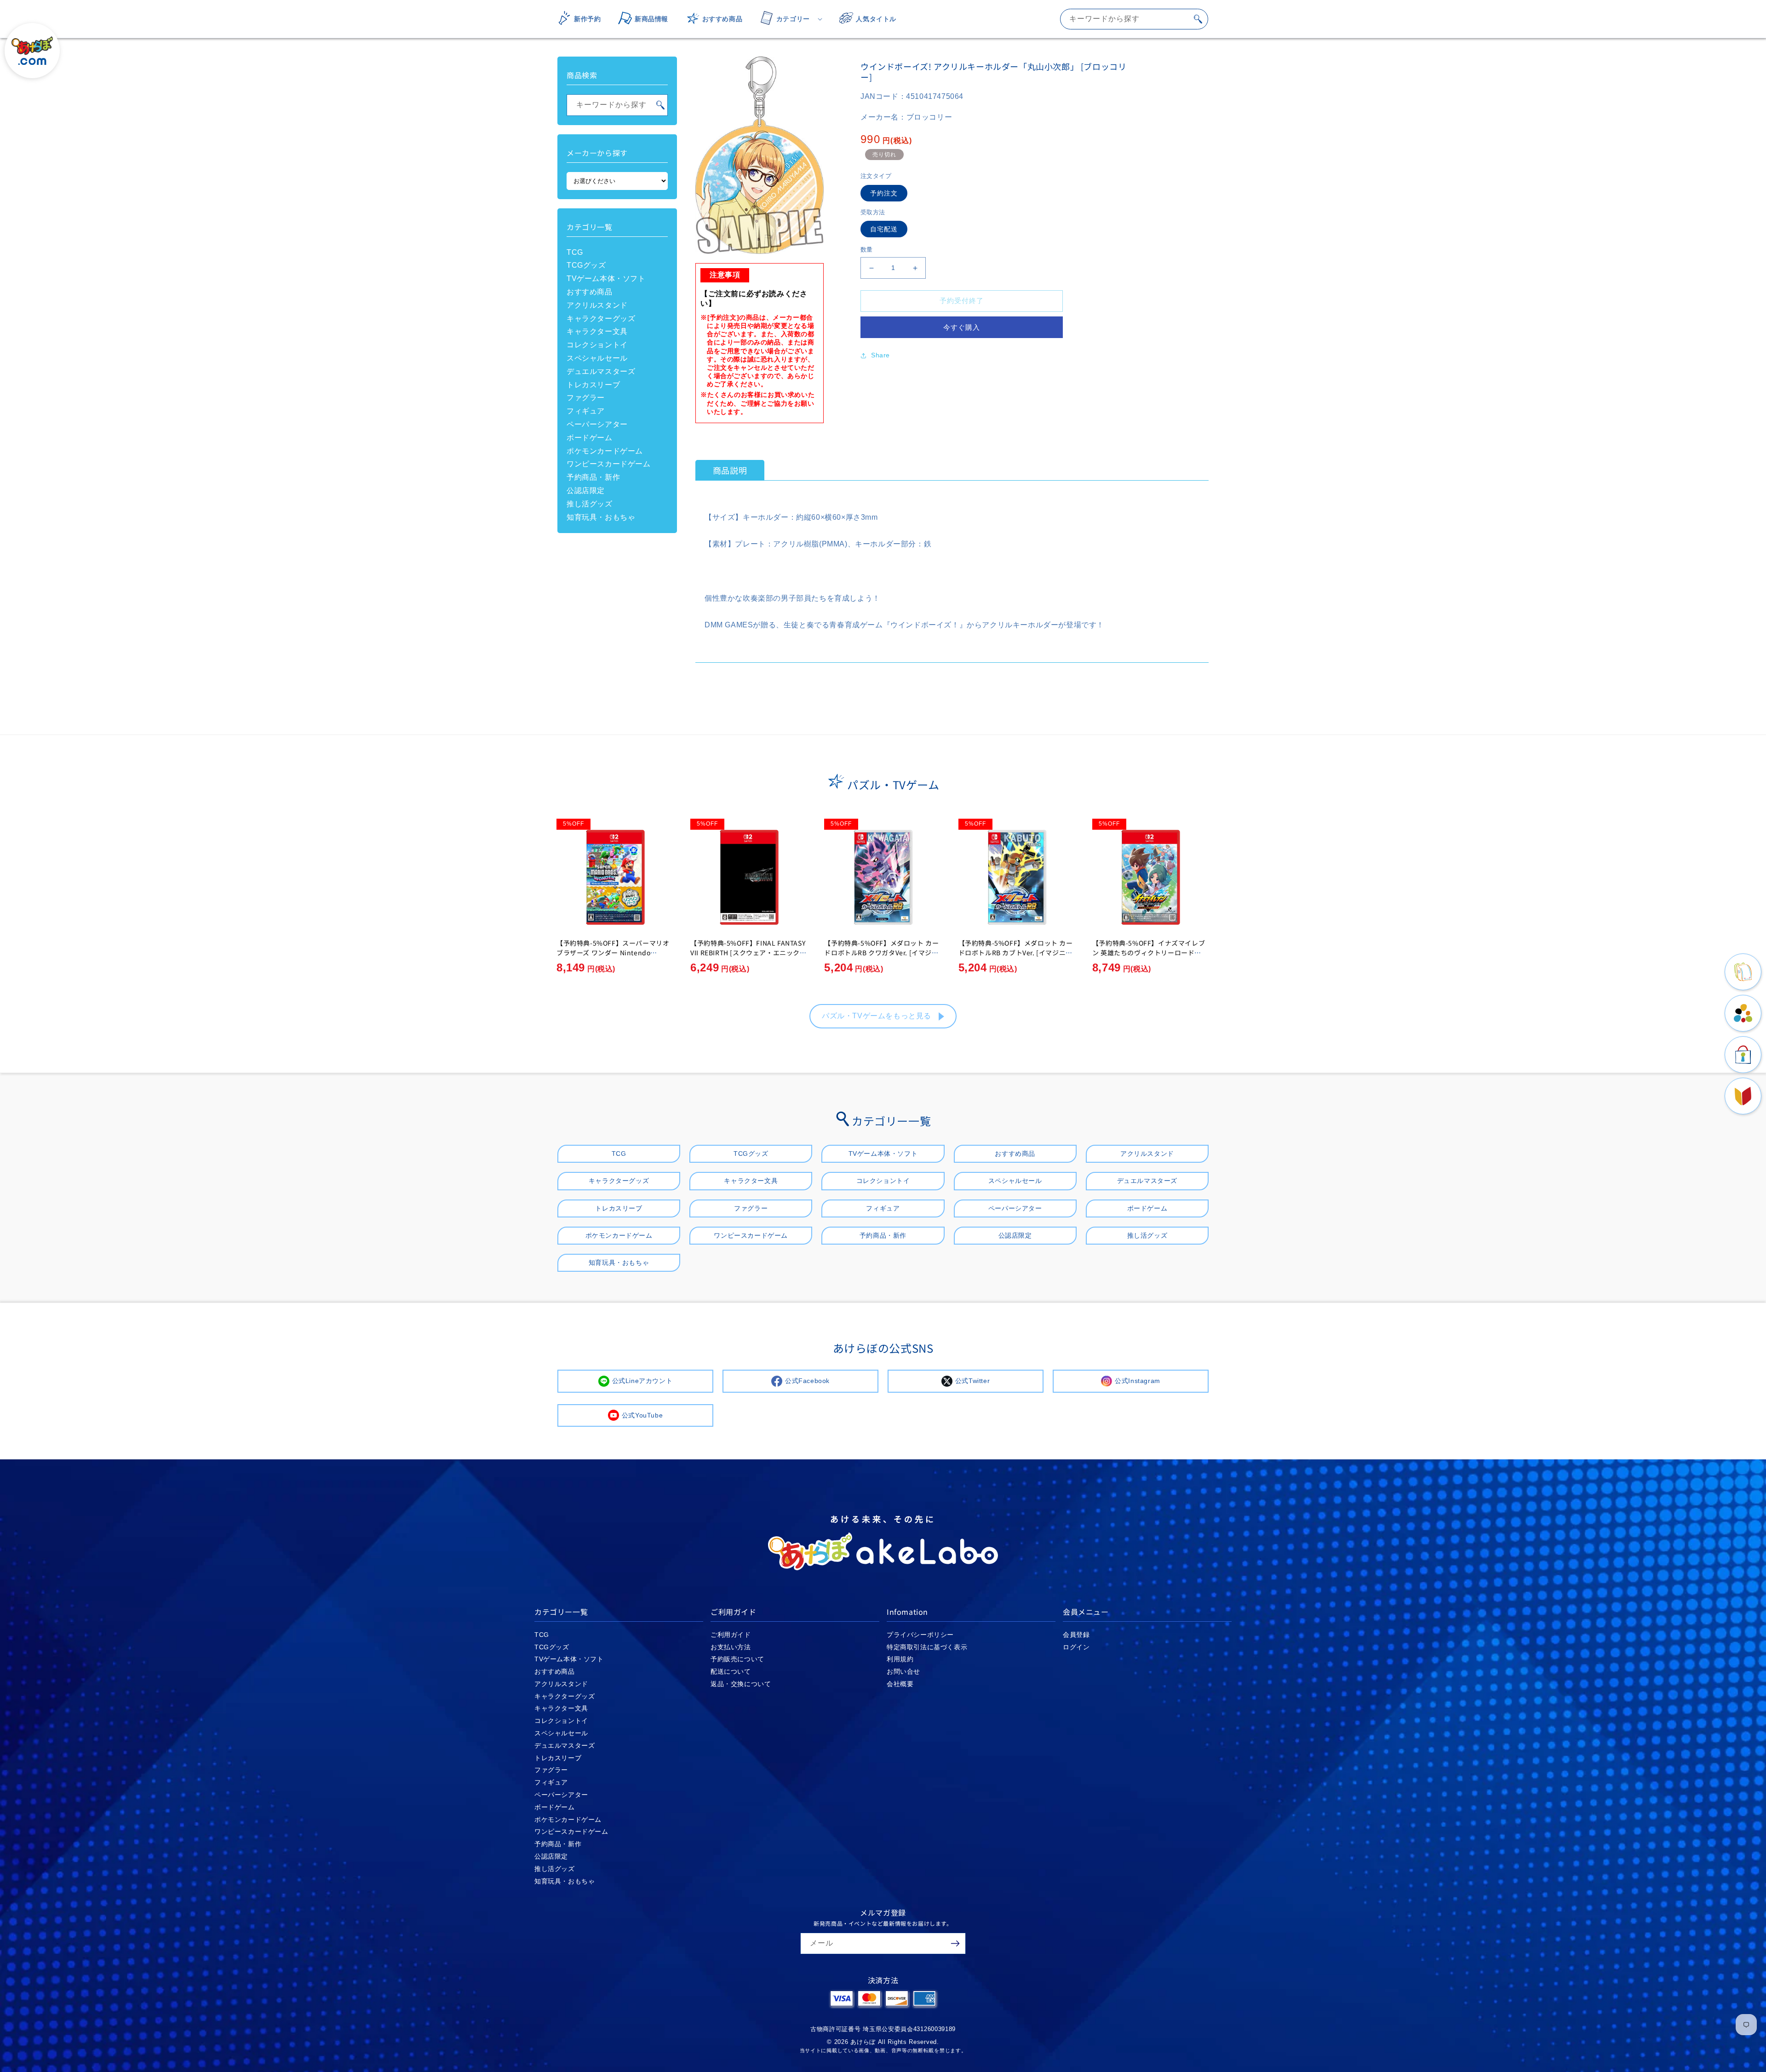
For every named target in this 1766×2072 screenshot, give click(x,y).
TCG (575, 252)
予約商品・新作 (593, 477)
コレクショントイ (597, 345)
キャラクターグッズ (601, 319)
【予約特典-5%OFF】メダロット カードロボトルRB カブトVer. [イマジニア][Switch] (1017, 953)
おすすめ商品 (590, 292)
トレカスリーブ (593, 385)
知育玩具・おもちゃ (601, 517)
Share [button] (880, 355)
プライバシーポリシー (920, 1635)
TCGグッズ (586, 265)
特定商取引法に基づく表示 (927, 1647)
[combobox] (1134, 19)
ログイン (1076, 1647)
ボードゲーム (590, 438)
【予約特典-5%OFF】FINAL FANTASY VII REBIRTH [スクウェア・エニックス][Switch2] (748, 953)
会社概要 (900, 1684)
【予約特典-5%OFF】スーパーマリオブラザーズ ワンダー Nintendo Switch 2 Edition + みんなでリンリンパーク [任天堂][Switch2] (613, 957)
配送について (731, 1671)
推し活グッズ (590, 504)
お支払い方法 (731, 1647)
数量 (867, 250)
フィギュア (586, 411)
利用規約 (900, 1659)
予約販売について (737, 1659)
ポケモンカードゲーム (605, 451)
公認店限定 (586, 491)
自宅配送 (884, 230)
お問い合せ (903, 1671)
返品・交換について (741, 1684)
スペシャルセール (597, 358)
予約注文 (884, 193)
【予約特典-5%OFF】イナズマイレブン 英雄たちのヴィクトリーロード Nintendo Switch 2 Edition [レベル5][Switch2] (1150, 957)
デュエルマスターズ (601, 371)
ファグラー (586, 398)
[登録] (955, 1943)
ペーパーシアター (597, 424)
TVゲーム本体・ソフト (606, 278)
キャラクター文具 (597, 331)
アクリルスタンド (597, 305)
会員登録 (1076, 1635)
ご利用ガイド (731, 1635)
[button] (788, 19)
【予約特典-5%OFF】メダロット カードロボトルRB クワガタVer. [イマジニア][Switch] (881, 953)
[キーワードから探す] (1198, 19)
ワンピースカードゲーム (609, 464)
